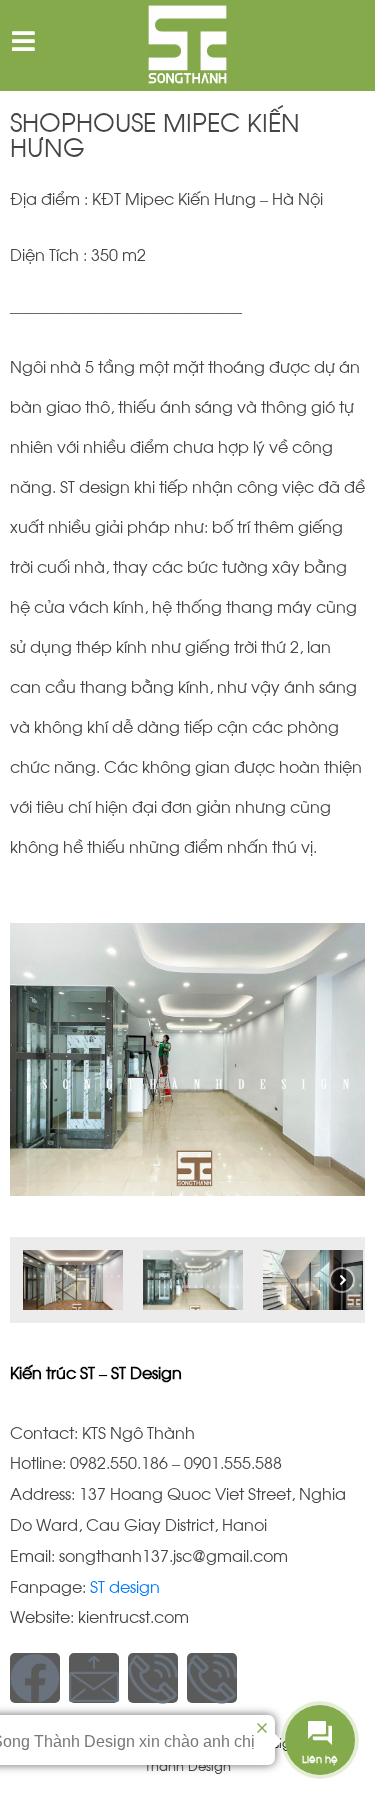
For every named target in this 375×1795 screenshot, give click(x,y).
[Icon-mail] (94, 1678)
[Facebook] (35, 1678)
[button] (73, 1280)
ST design (123, 1585)
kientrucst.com (133, 1615)
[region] (187, 1102)
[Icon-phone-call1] (153, 1678)
